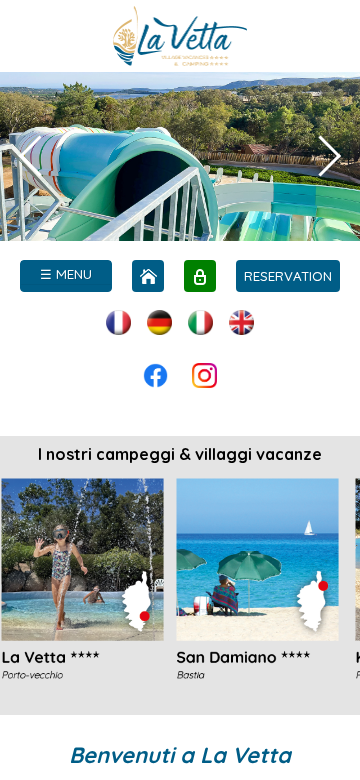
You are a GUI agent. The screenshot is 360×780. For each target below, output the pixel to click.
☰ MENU (66, 274)
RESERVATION (288, 276)
